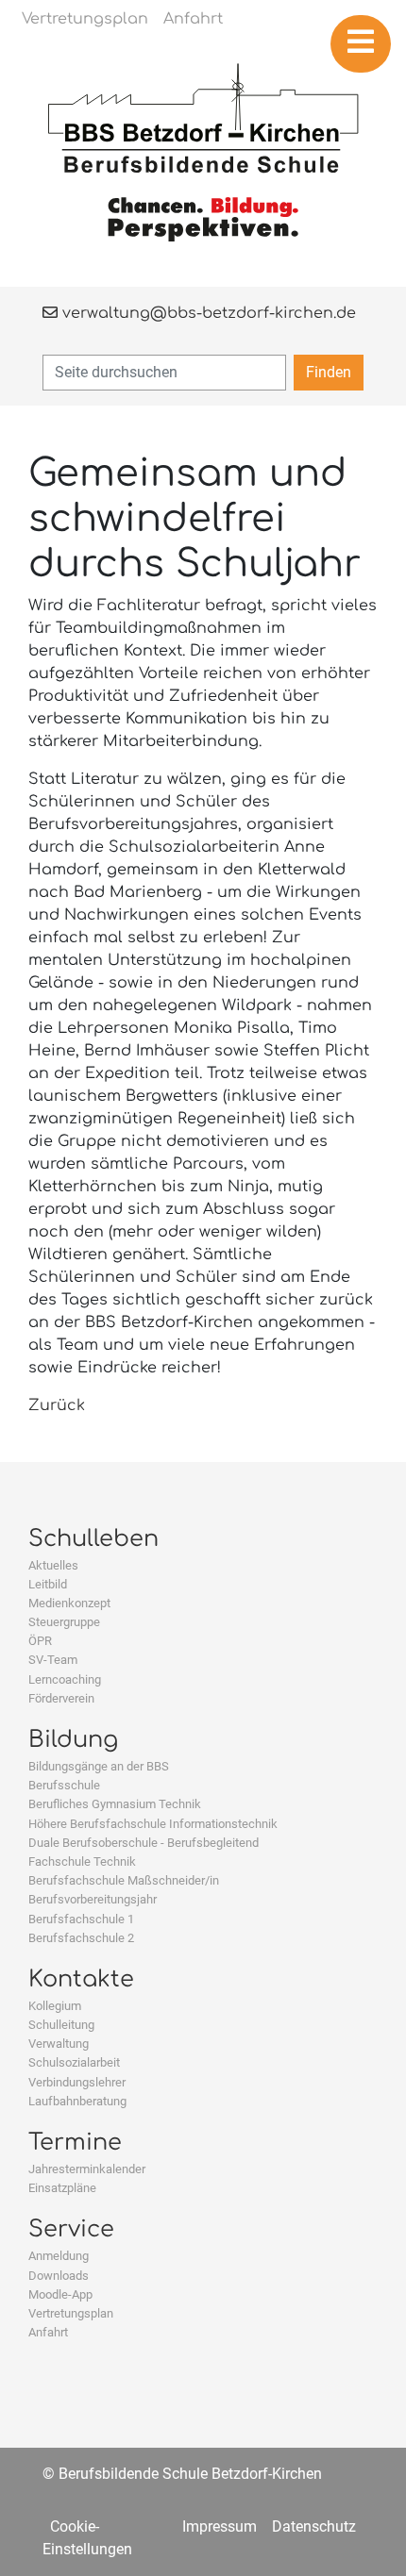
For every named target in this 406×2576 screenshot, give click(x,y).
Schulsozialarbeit (74, 2062)
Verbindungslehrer (77, 2082)
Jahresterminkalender (87, 2169)
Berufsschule (64, 1785)
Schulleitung (61, 2025)
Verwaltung (59, 2044)
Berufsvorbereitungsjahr (93, 1899)
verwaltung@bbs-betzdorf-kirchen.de (207, 313)
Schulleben (93, 1539)
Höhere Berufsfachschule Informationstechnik (153, 1824)
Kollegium (55, 2006)
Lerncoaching (65, 1679)
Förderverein (61, 1698)
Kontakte (81, 1979)
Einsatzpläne (62, 2188)
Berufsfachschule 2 (81, 1938)
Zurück (57, 1405)
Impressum (220, 2526)
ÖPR (40, 1641)
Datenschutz (314, 2526)
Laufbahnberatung (77, 2101)
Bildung (73, 1740)
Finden (329, 372)
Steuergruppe (64, 1622)
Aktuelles (53, 1565)
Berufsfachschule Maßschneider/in (124, 1880)
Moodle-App (60, 2294)
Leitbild (48, 1584)
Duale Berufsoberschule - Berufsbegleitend (144, 1843)
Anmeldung (59, 2256)
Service (71, 2229)
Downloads (59, 2276)
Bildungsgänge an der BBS (99, 1766)
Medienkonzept (69, 1603)
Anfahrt (48, 2332)
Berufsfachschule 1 (81, 1919)
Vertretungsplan (71, 2313)
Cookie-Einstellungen (87, 2538)
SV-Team (53, 1660)
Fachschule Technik (82, 1861)
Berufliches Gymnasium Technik (115, 1804)
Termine (75, 2143)
